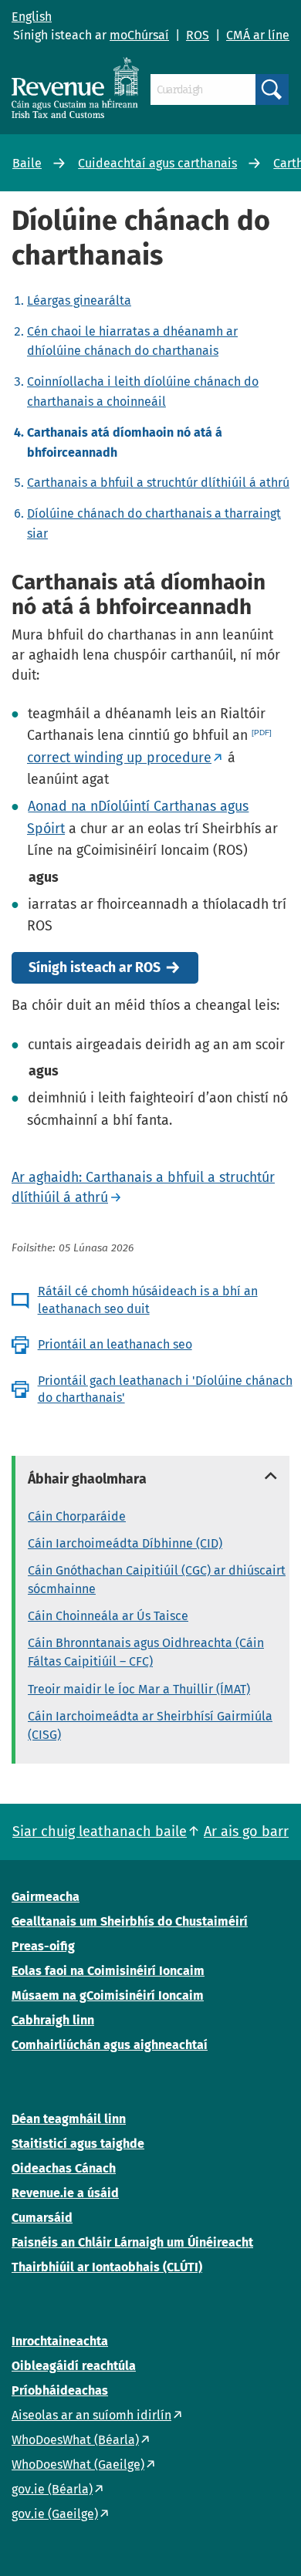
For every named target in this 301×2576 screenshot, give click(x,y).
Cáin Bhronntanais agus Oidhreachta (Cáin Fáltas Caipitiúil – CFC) (146, 1652)
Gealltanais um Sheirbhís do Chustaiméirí (130, 1921)
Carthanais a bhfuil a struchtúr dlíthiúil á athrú (158, 483)
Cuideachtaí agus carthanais (157, 163)
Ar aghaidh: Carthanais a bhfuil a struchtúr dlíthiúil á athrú (143, 1187)
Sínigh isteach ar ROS (95, 968)
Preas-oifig (43, 1946)
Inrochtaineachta (60, 2341)
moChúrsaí (139, 35)
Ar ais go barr (246, 1832)
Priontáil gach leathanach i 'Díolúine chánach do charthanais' (165, 1389)
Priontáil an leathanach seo (115, 1344)
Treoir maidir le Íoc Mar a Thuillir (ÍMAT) (139, 1689)
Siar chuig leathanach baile (100, 1832)
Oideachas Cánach (64, 2168)
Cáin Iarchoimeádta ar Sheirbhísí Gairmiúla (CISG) (150, 1725)
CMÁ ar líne (258, 35)
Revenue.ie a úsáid (65, 2193)
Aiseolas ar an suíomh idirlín (91, 2415)
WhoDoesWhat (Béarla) (75, 2440)
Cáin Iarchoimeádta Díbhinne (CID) (125, 1543)
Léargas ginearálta (79, 300)
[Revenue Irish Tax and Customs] (75, 88)
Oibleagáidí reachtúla (74, 2366)
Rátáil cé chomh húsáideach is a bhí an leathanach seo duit (148, 1300)
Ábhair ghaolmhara (87, 1479)
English (32, 17)
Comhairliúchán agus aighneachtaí (110, 2045)
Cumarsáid (42, 2218)
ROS (198, 35)
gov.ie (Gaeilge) (55, 2514)
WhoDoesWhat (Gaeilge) (78, 2465)
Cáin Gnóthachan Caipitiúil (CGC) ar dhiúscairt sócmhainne (157, 1580)
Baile (27, 163)
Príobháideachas (60, 2390)
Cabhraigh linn (53, 2020)
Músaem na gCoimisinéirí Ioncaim (108, 1995)
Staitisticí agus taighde (78, 2144)
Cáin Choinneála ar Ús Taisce (108, 1616)
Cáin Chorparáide (77, 1516)
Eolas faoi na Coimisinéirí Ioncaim (108, 1971)
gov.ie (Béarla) (52, 2489)
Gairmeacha (46, 1897)
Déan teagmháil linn (69, 2119)
